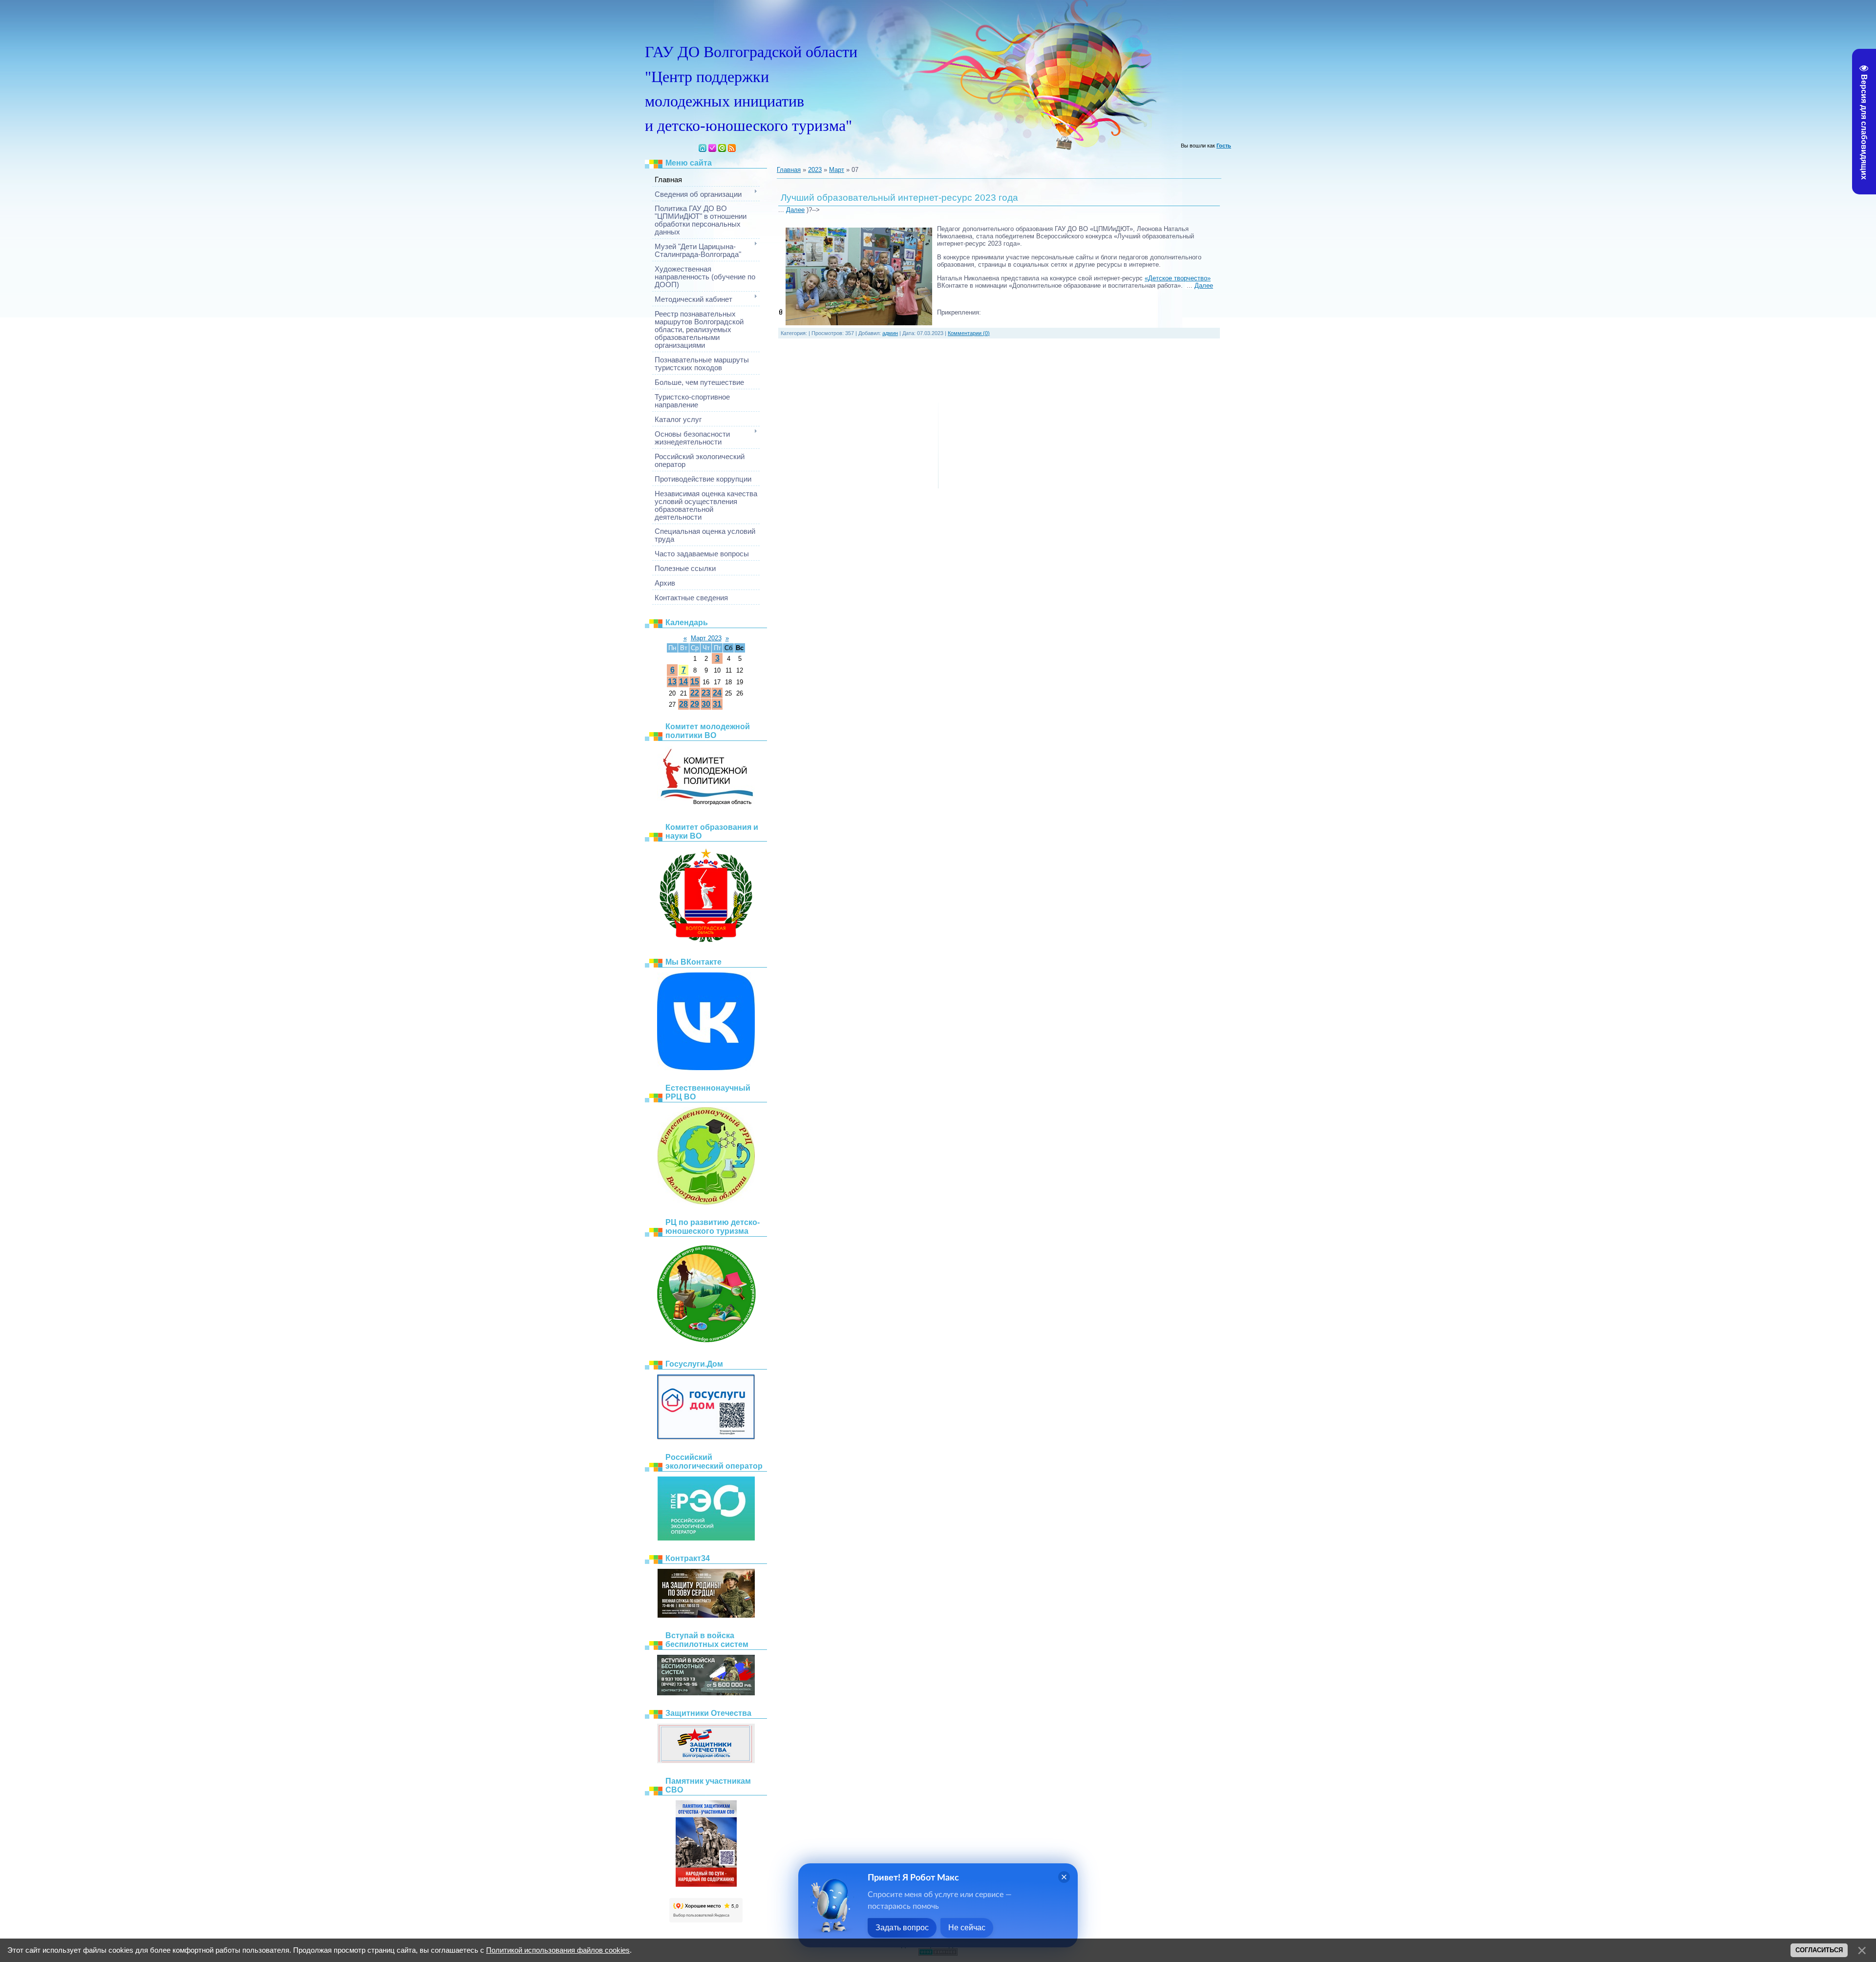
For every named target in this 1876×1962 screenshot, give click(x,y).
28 (683, 704)
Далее (795, 210)
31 (717, 704)
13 (672, 682)
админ (890, 333)
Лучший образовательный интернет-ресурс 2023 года (899, 198)
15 (695, 682)
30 (706, 704)
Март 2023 (706, 638)
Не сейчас (967, 1928)
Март (837, 170)
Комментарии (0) (969, 333)
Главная (703, 148)
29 (695, 704)
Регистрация (712, 148)
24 (717, 693)
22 (695, 693)
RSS (732, 148)
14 (683, 682)
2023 (815, 170)
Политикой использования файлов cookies (558, 1950)
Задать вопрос (902, 1928)
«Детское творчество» (1178, 278)
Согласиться (1819, 1950)
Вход (722, 148)
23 (706, 693)
